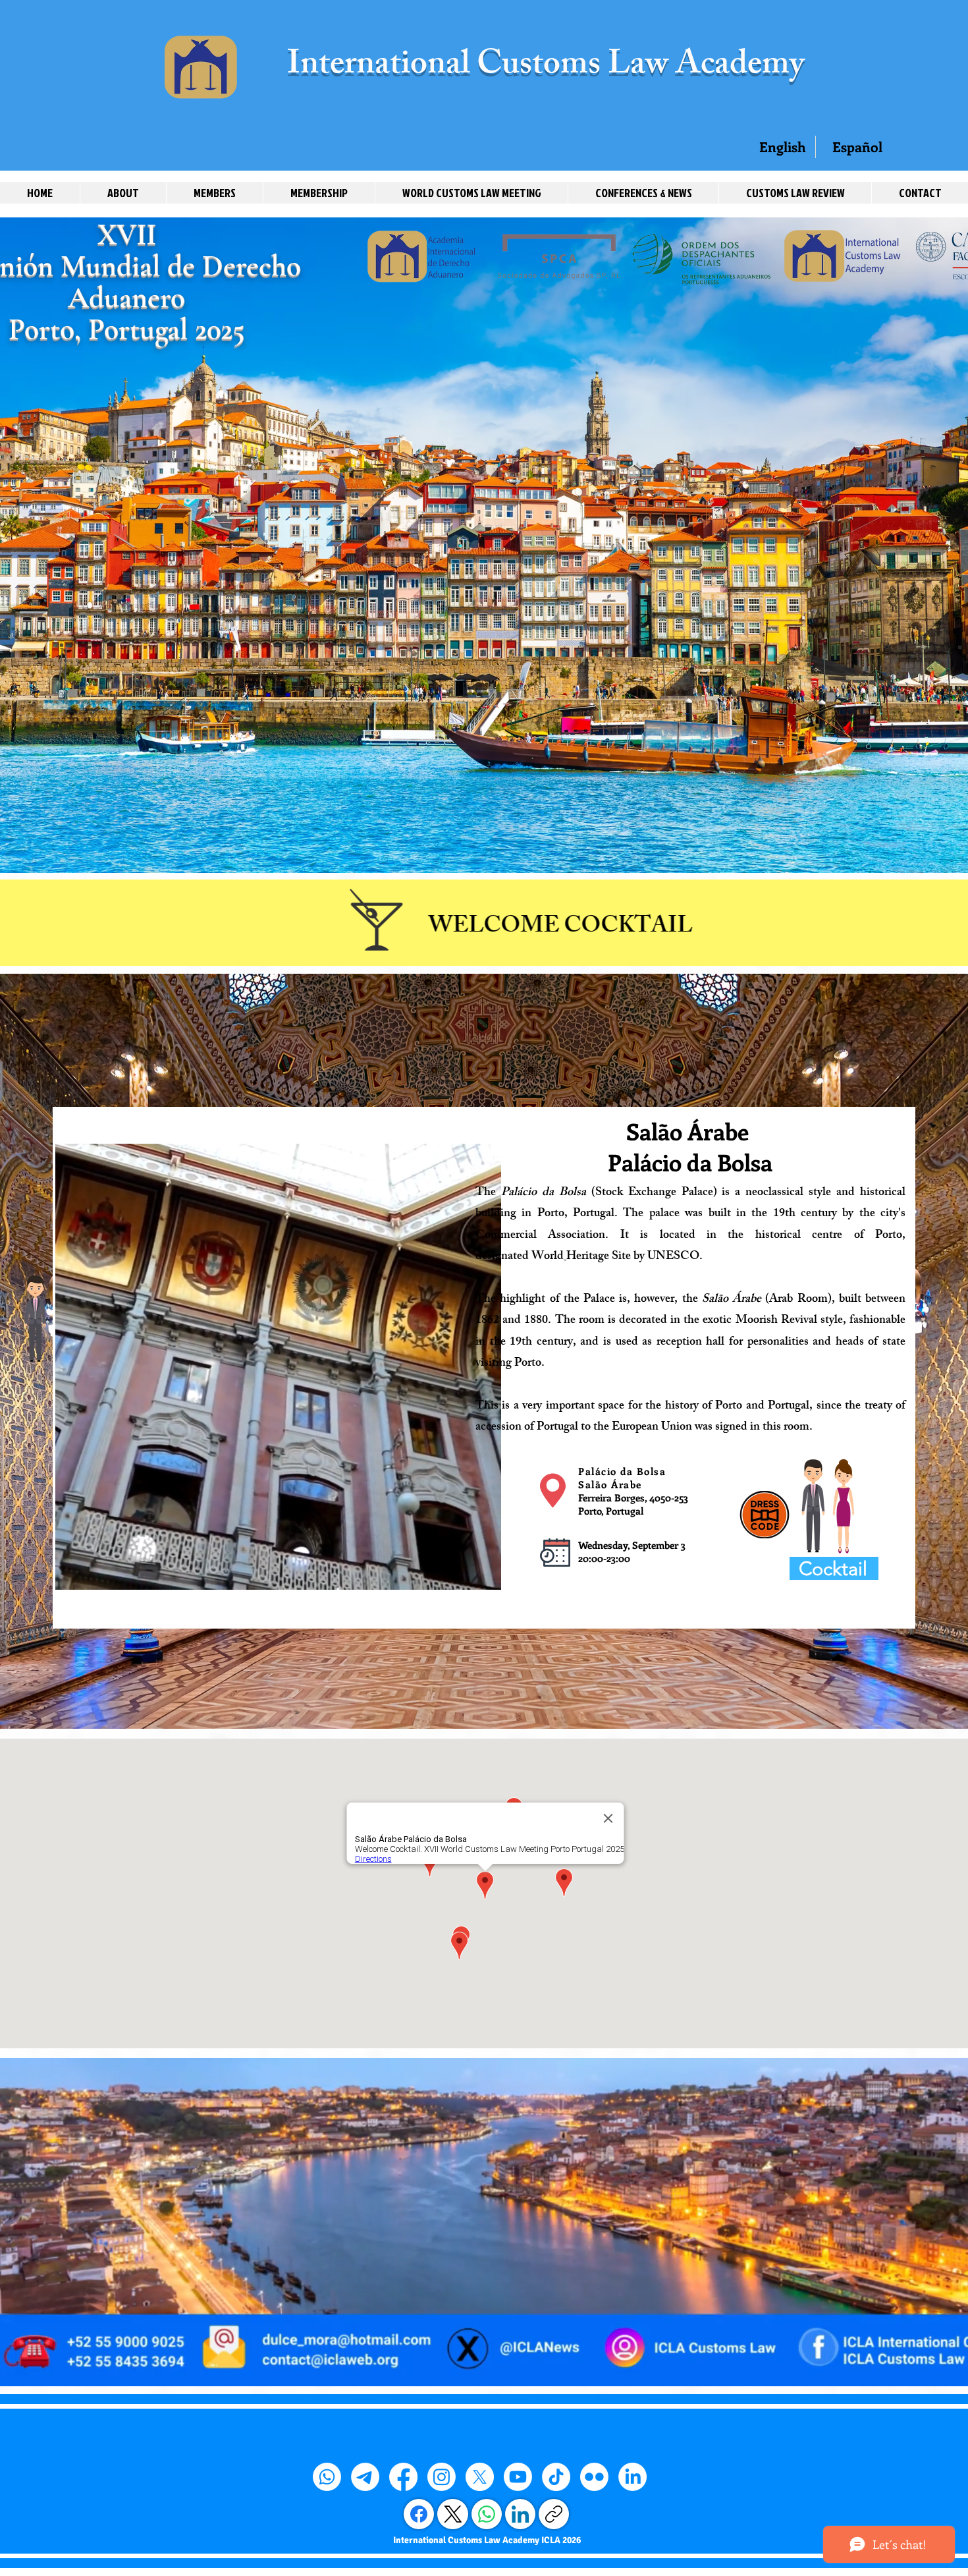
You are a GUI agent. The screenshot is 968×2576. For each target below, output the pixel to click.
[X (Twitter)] (453, 2514)
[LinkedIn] (632, 2477)
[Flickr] (594, 2477)
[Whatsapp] (327, 2477)
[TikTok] (556, 2477)
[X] (480, 2477)
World (548, 1257)
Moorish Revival (776, 1321)
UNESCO (673, 1257)
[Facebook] (403, 2477)
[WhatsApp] (487, 2514)
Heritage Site (599, 1257)
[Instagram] (442, 2477)
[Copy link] (554, 2514)
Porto (551, 1214)
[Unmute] (95, 1572)
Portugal (594, 1214)
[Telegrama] (365, 2477)
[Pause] (72, 1572)
